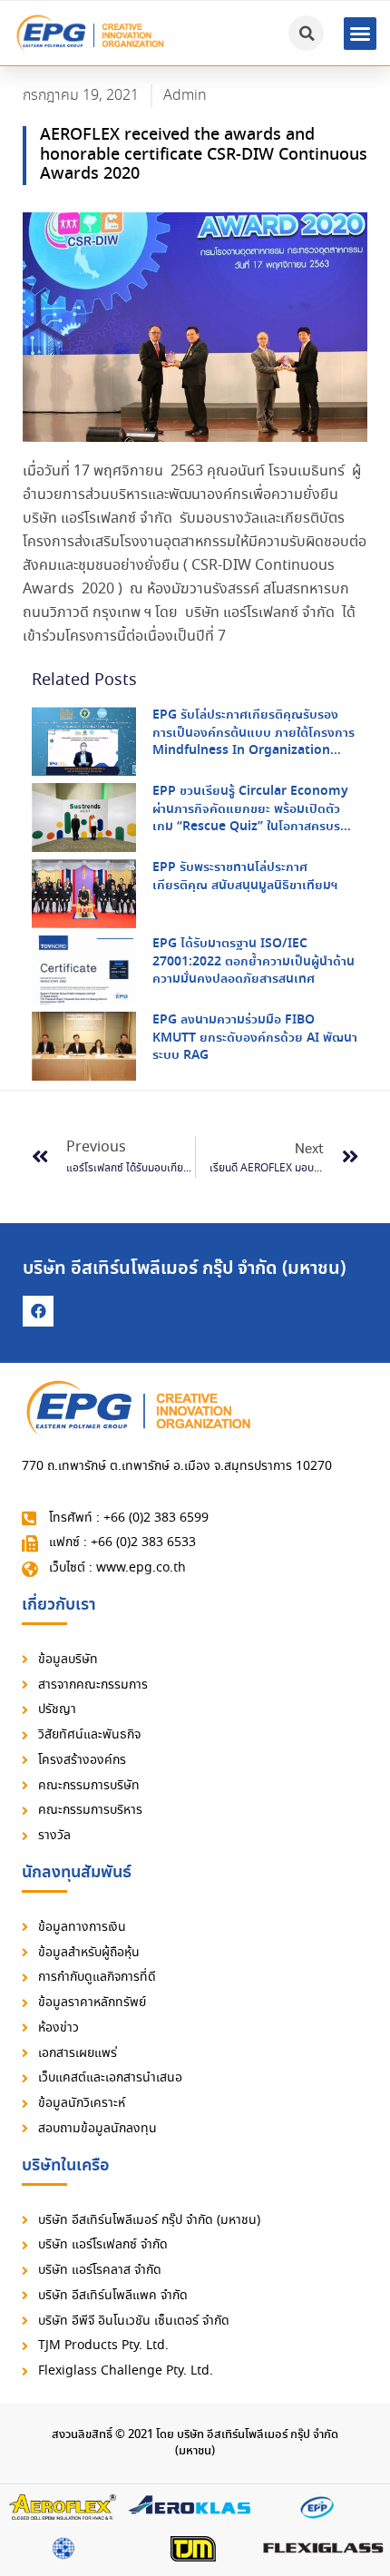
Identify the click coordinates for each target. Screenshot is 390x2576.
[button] (360, 34)
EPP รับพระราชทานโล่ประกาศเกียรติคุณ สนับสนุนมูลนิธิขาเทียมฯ (245, 877)
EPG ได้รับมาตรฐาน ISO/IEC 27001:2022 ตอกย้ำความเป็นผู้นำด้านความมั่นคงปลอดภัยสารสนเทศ (253, 961)
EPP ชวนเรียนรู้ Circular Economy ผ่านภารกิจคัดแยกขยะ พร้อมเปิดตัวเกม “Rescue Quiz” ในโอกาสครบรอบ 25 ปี (254, 818)
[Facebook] (38, 1311)
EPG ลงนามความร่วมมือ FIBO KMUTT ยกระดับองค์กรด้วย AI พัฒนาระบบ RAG (255, 1038)
